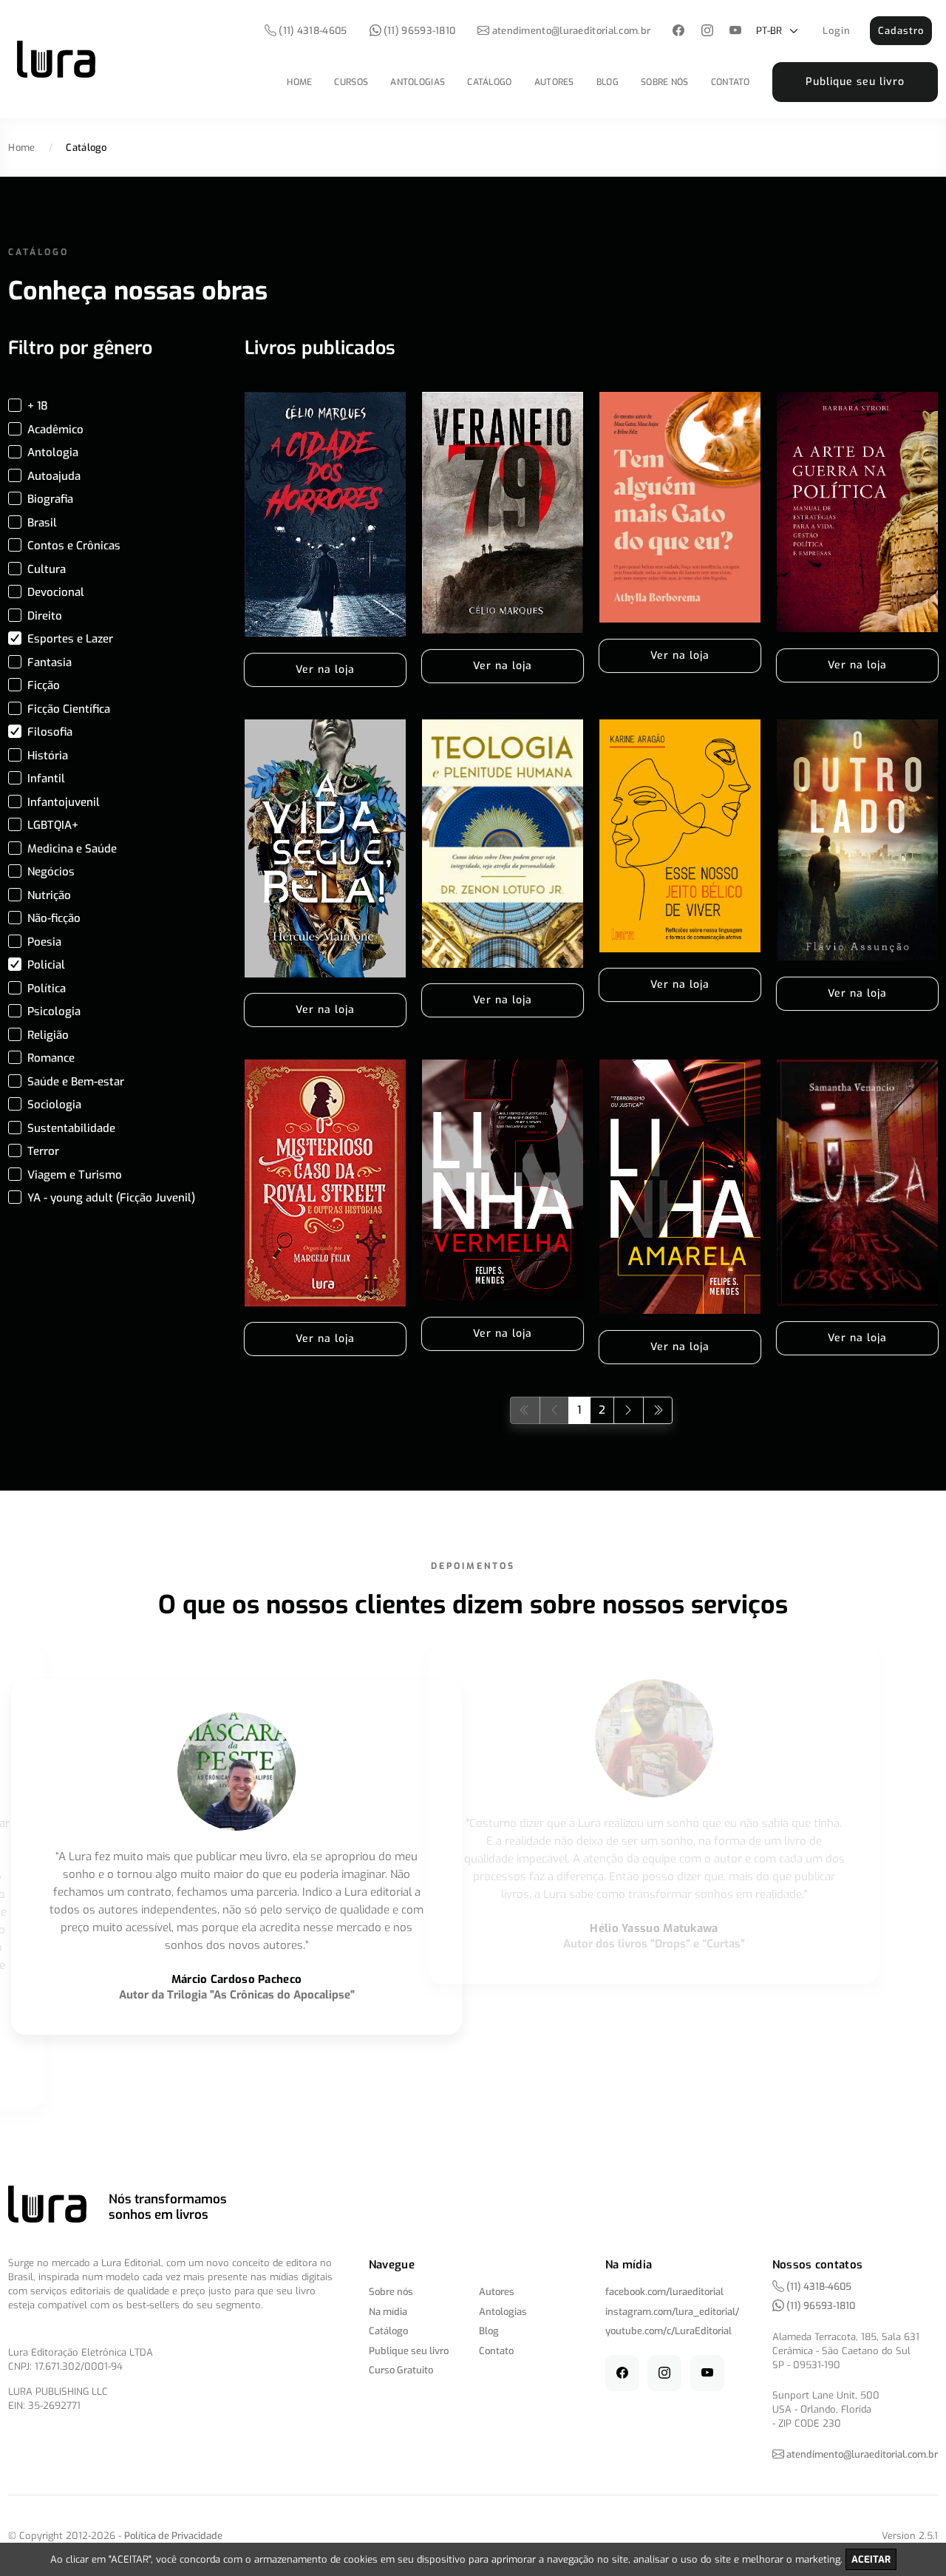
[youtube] (736, 31)
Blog (608, 82)
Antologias (418, 82)
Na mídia (388, 2312)
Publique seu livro (855, 82)
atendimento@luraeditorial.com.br (572, 31)
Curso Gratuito (401, 2370)
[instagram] (707, 31)
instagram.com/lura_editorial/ (672, 2312)
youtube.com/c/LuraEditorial (668, 2331)
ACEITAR (871, 2559)
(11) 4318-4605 (312, 31)
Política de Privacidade (173, 2536)
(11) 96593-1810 (419, 31)
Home (299, 82)
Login (837, 31)
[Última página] (658, 1410)
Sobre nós (665, 82)
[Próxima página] (629, 1410)
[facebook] (679, 31)
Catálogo (489, 82)
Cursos (351, 82)
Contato (731, 82)
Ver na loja (325, 670)
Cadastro (901, 31)
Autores (554, 82)
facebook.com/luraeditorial (664, 2292)
